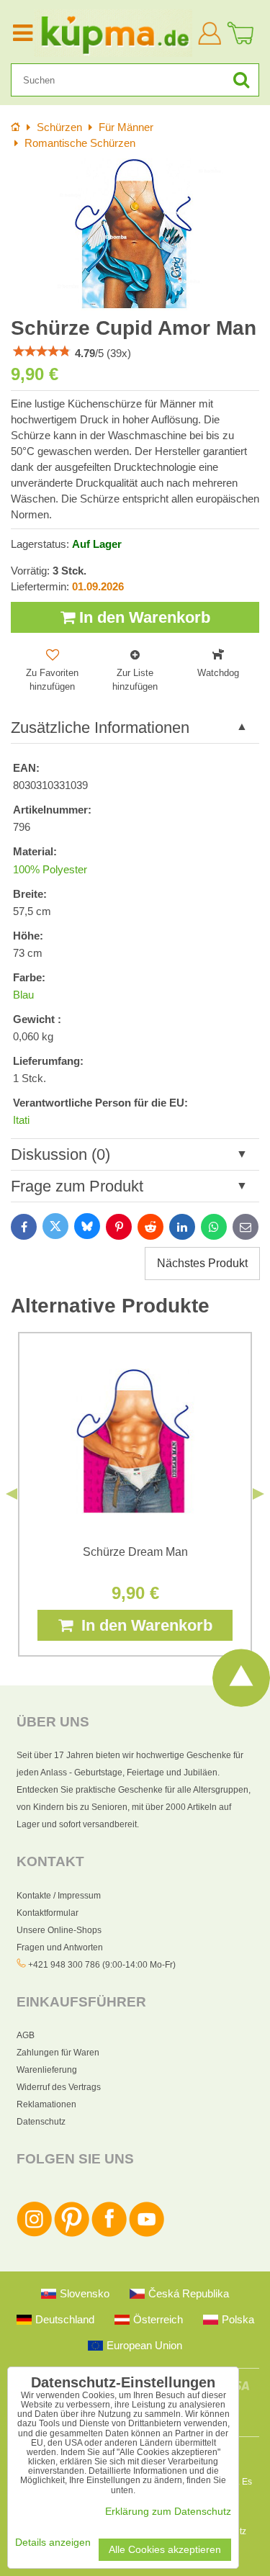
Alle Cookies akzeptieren (165, 2550)
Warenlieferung (47, 2070)
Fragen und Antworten (60, 1947)
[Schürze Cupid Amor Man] (135, 234)
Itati (21, 1120)
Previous (12, 1494)
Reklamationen (46, 2104)
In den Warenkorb (143, 617)
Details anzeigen (53, 2543)
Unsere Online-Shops (59, 1930)
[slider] (42, 351)
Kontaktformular (48, 1913)
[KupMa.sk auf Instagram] (34, 2234)
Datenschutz (41, 2122)
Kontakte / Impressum (59, 1896)
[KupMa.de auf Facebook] (109, 2234)
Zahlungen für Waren (58, 2053)
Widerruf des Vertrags (59, 2087)
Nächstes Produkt (202, 1263)
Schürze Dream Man (135, 1552)
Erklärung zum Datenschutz (168, 2512)
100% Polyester (50, 870)
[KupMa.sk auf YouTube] (147, 2234)
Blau (23, 995)
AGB (26, 2035)
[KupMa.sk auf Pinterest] (72, 2234)
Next (258, 1494)
